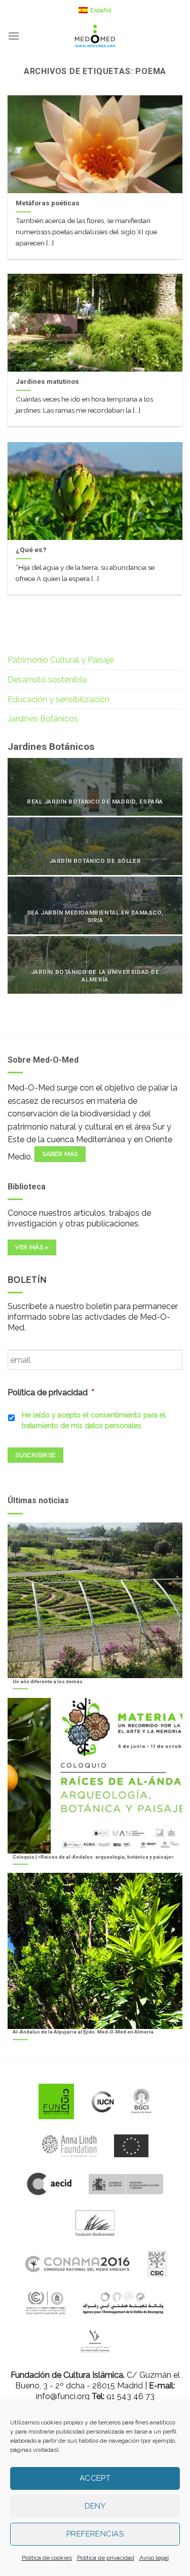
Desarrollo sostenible (47, 680)
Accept (95, 2478)
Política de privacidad (106, 2558)
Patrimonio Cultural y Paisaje (61, 660)
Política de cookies (47, 2558)
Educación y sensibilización (59, 699)
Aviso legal (154, 2558)
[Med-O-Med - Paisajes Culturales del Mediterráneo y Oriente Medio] (95, 36)
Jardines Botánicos (43, 719)
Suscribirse (35, 1455)
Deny (95, 2506)
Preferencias (95, 2534)
